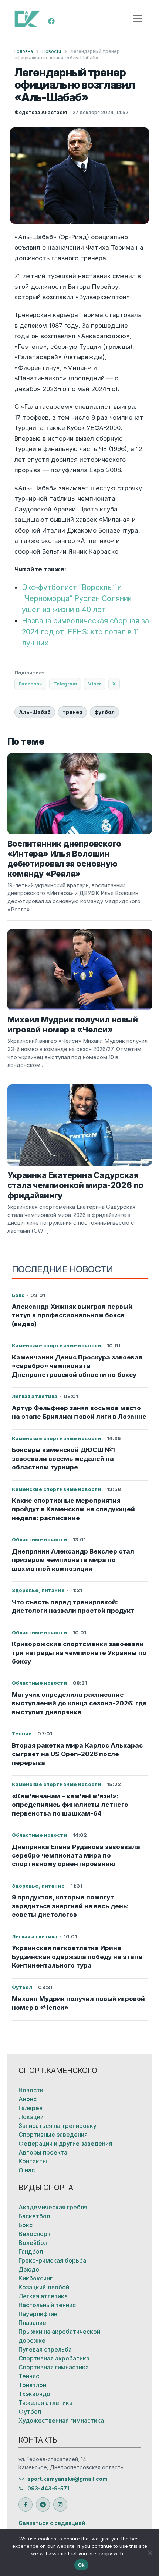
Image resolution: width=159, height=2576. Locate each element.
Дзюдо (29, 2269)
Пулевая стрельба (45, 2349)
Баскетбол (34, 2216)
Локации (31, 2117)
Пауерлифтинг (39, 2314)
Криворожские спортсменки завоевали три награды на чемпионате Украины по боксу (79, 1653)
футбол (104, 712)
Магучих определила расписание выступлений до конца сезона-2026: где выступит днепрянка (79, 1703)
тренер (72, 712)
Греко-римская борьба (52, 2260)
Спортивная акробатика (54, 2358)
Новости (52, 51)
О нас (27, 2170)
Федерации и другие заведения (65, 2143)
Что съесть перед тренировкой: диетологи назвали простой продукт (73, 1606)
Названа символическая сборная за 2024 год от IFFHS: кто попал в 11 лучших (85, 632)
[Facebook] (51, 20)
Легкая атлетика (43, 2296)
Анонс (28, 2099)
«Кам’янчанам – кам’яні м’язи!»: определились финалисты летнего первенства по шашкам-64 (70, 1805)
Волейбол (33, 2243)
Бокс (26, 2225)
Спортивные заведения (53, 2135)
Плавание (32, 2323)
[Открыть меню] (138, 19)
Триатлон (32, 2385)
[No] (150, 2553)
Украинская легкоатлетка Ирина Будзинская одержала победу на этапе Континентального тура (77, 1957)
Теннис (29, 2376)
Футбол (30, 2412)
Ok (82, 2565)
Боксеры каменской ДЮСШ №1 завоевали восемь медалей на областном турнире (63, 1459)
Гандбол (31, 2252)
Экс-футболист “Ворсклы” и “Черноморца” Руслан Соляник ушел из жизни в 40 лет (77, 598)
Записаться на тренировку (57, 2126)
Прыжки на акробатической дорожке (59, 2336)
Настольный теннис (47, 2305)
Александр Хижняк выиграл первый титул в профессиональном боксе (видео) (72, 1315)
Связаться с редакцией (52, 2523)
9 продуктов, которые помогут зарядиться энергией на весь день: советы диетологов (70, 1906)
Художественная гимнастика (61, 2420)
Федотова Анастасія (41, 112)
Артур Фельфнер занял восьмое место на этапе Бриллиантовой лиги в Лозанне (79, 1412)
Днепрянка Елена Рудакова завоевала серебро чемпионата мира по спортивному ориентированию (76, 1856)
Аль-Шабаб (35, 712)
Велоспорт (35, 2234)
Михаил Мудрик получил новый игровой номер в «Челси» (78, 2003)
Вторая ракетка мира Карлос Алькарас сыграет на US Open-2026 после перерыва (77, 1754)
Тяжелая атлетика (45, 2403)
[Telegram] (43, 2505)
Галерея (31, 2108)
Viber (95, 684)
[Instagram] (60, 2505)
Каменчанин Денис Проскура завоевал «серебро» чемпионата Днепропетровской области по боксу (77, 1366)
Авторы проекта (43, 2152)
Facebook (30, 684)
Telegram (65, 684)
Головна (24, 51)
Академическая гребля (53, 2207)
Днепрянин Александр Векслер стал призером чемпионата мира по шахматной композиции (73, 1560)
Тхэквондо (34, 2394)
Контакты (33, 2161)
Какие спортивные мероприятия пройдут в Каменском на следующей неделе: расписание (73, 1509)
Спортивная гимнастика (54, 2367)
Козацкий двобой (44, 2287)
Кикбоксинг (35, 2278)
